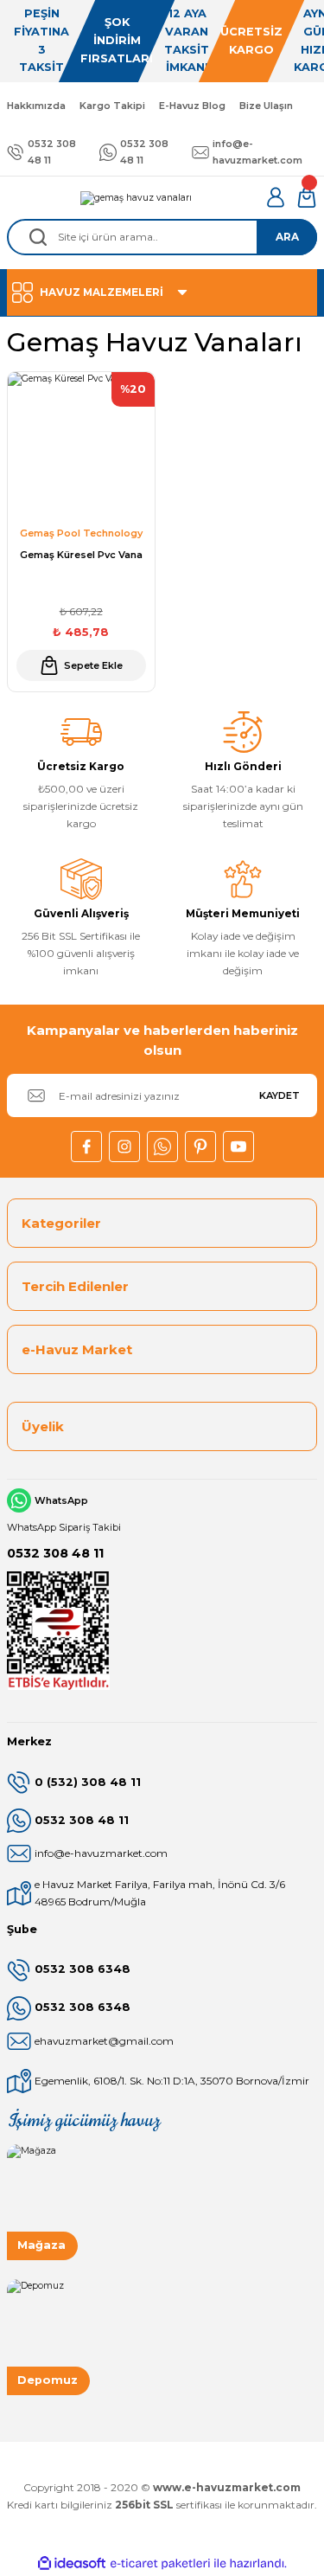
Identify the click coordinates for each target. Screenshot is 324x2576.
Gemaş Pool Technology (81, 533)
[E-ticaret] (160, 2563)
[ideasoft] (72, 2564)
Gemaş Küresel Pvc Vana (81, 555)
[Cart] (307, 197)
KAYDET (280, 1095)
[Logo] (136, 197)
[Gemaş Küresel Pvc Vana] (81, 446)
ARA (287, 237)
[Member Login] (276, 197)
